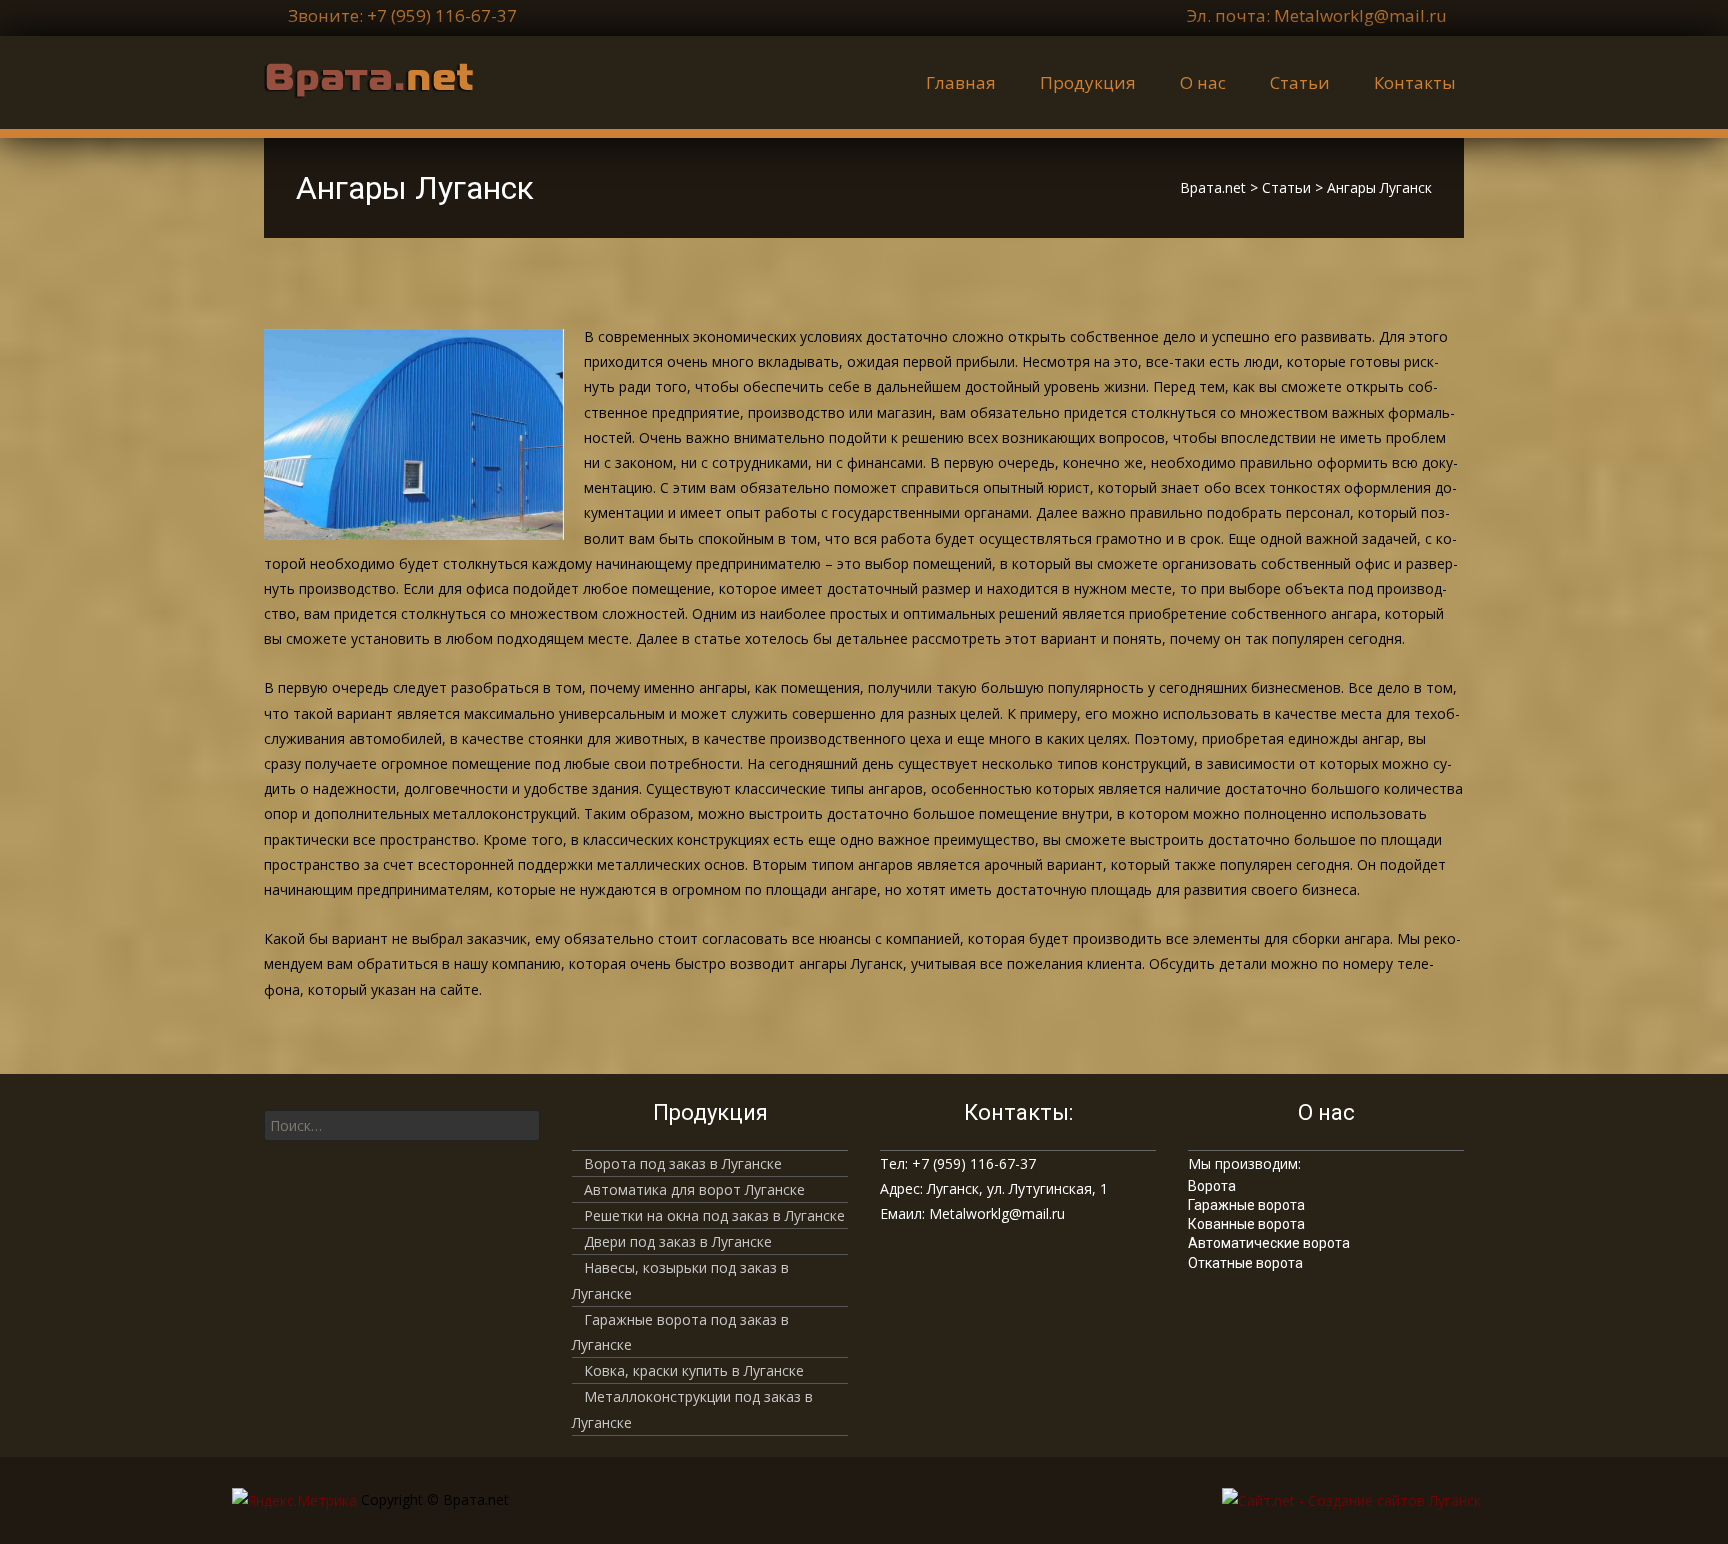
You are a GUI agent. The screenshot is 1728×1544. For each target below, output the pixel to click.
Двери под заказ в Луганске (678, 1241)
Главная (961, 82)
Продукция (1088, 82)
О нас (1203, 82)
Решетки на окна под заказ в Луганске (714, 1215)
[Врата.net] (352, 76)
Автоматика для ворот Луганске (694, 1189)
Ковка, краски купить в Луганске (694, 1370)
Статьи (1300, 82)
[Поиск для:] (402, 1125)
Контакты (1415, 82)
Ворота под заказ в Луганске (683, 1163)
